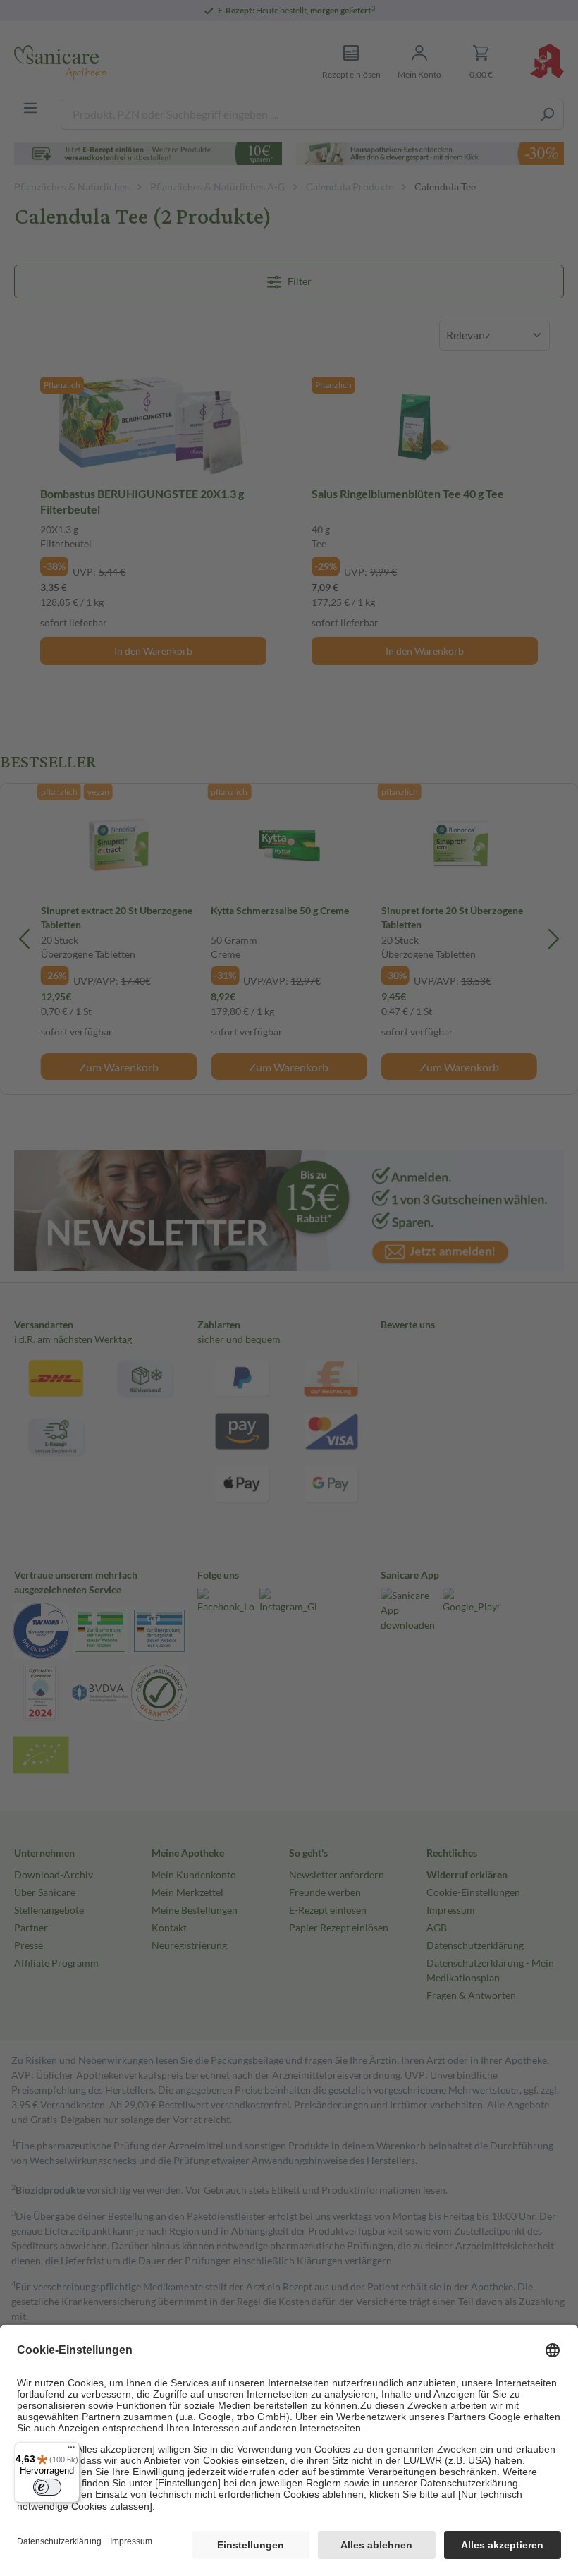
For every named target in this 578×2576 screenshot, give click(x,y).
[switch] (47, 2487)
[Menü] (71, 2450)
